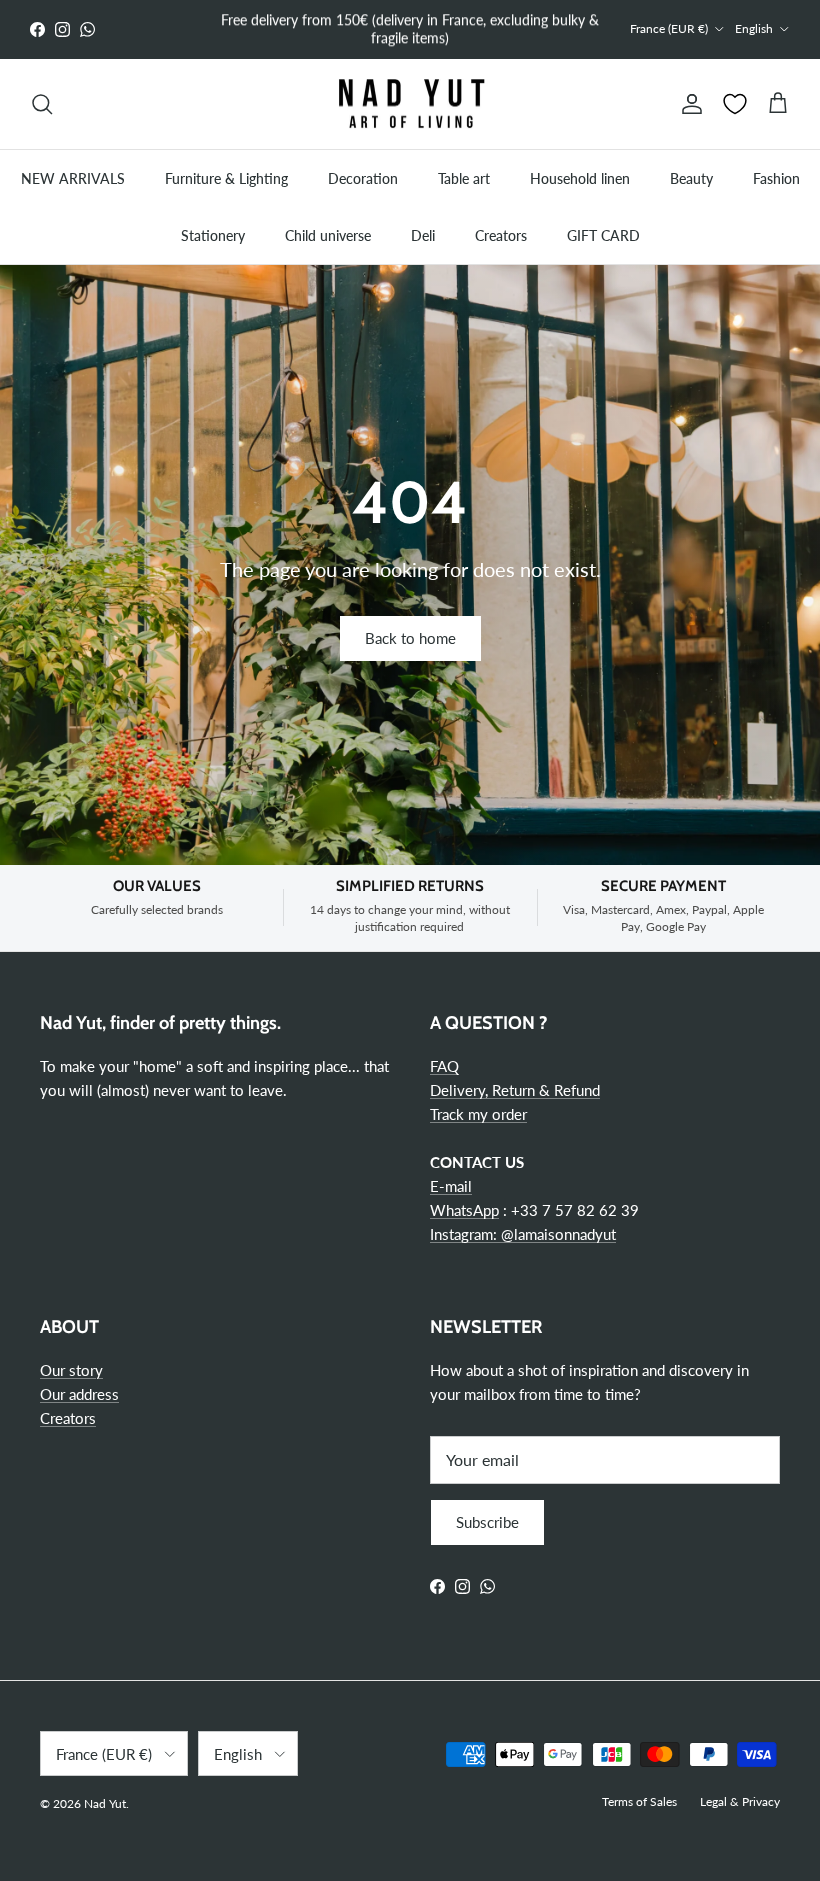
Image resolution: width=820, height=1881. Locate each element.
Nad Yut (105, 1803)
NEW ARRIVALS (73, 178)
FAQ (444, 1066)
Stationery (213, 235)
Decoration (363, 178)
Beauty (691, 178)
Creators (501, 235)
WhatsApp (464, 1210)
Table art (464, 178)
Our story (71, 1370)
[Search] (42, 104)
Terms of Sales (639, 1801)
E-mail (451, 1186)
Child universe (328, 235)
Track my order (478, 1114)
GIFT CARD (603, 235)
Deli (423, 235)
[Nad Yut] (410, 104)
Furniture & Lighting (226, 178)
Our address (79, 1394)
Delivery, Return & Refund (515, 1090)
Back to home (410, 638)
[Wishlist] (735, 104)
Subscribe (487, 1522)
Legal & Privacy (740, 1801)
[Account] (688, 104)
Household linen (580, 178)
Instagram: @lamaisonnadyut (523, 1234)
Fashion (776, 178)
